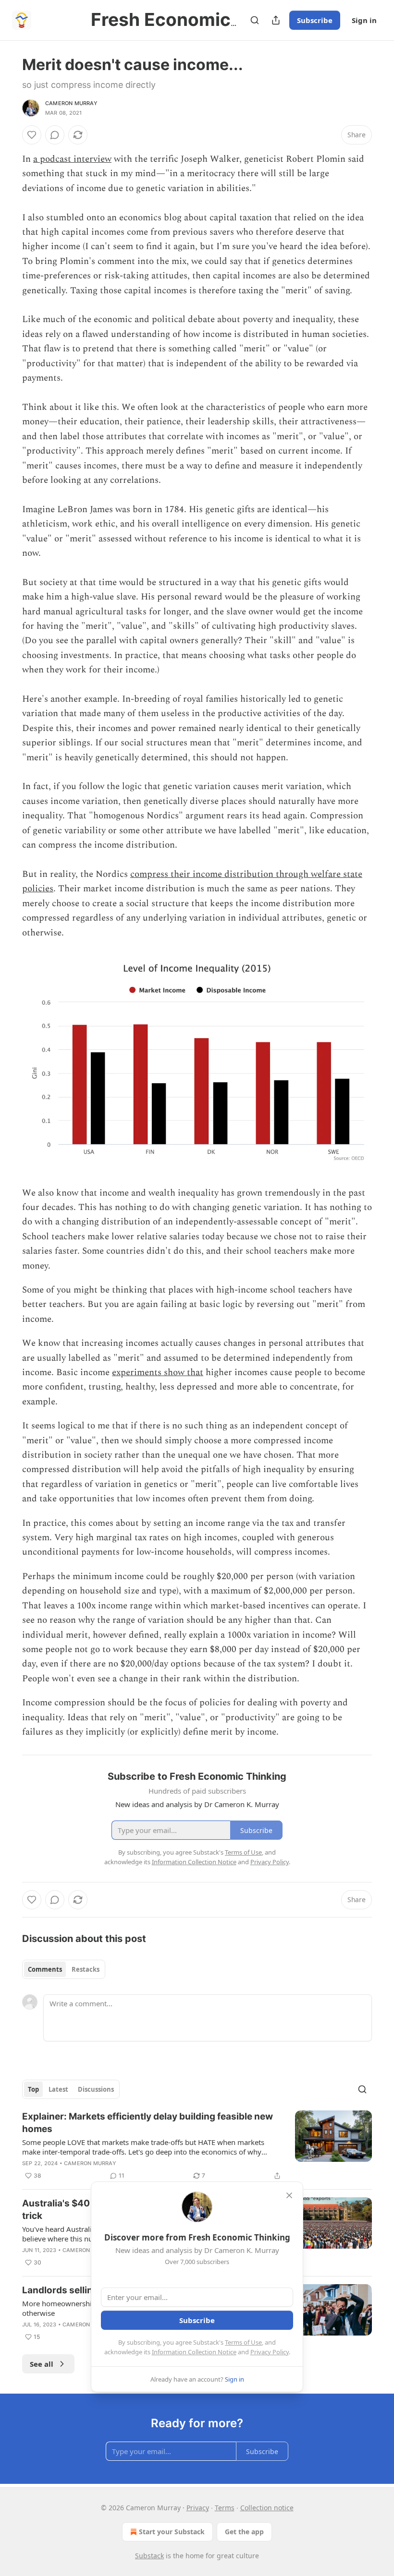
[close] (289, 2195)
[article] (197, 2146)
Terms (225, 2508)
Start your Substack (172, 2532)
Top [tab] (33, 2089)
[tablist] (64, 1969)
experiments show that (158, 1372)
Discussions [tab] (96, 2089)
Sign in (364, 20)
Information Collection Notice (194, 2352)
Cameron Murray (71, 103)
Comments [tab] (45, 1969)
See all (42, 2364)
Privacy (198, 2508)
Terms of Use (243, 2342)
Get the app (244, 2532)
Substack (149, 2556)
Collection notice (267, 2508)
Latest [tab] (58, 2089)
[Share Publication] (276, 20)
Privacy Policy (270, 2352)
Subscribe (315, 20)
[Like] (32, 135)
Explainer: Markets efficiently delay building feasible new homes (148, 2123)
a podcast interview (72, 159)
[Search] (255, 20)
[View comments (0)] (55, 135)
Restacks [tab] (86, 1969)
